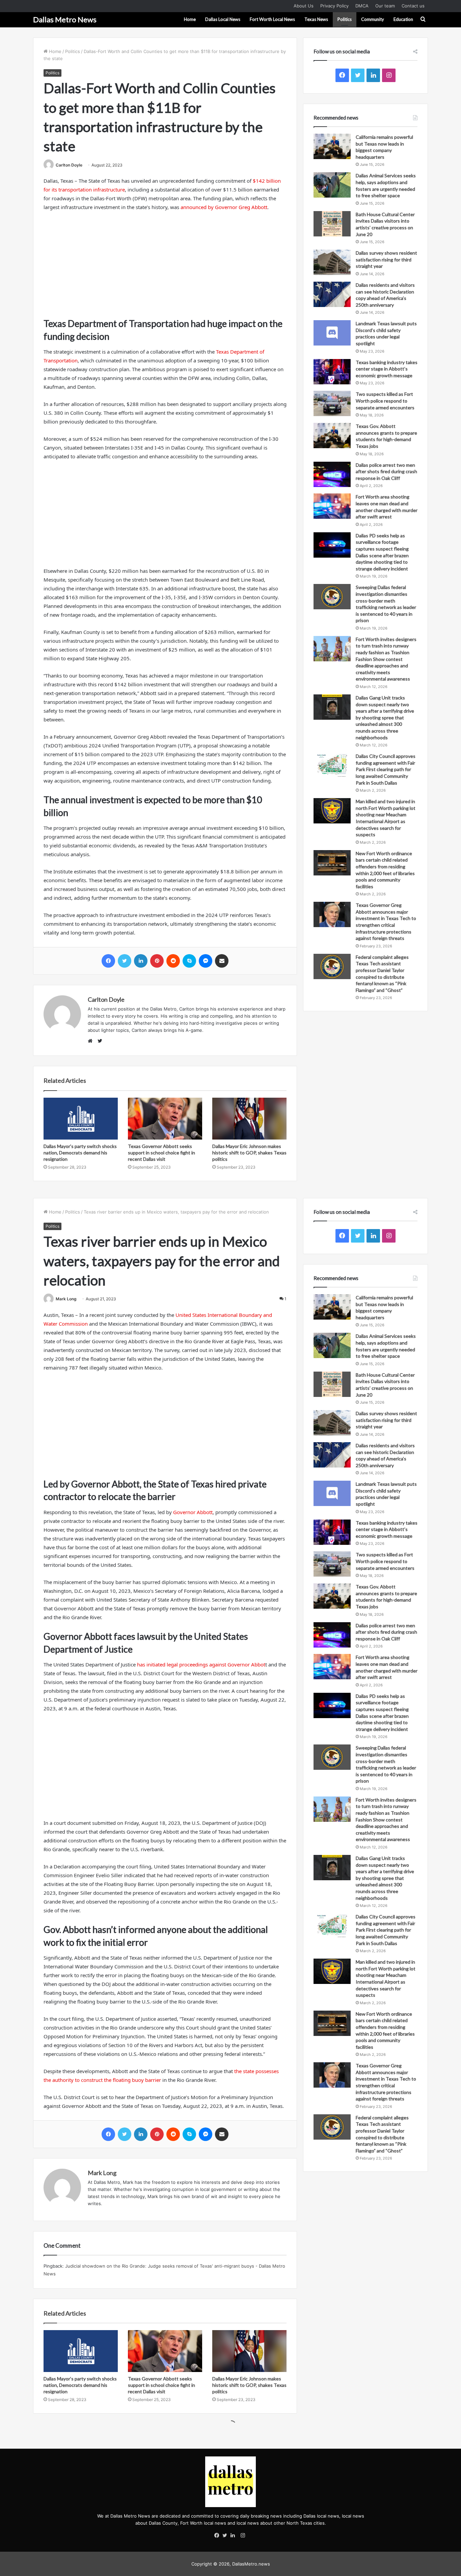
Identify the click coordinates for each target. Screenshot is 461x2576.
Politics (345, 19)
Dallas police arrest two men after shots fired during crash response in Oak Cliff (386, 471)
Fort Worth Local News (272, 19)
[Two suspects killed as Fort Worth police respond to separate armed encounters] (332, 403)
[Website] (92, 1041)
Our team (385, 6)
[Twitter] (226, 2536)
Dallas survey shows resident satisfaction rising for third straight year (386, 259)
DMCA (362, 6)
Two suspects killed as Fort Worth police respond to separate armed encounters (385, 401)
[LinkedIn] (235, 2536)
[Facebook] (218, 2536)
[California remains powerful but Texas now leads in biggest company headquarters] (332, 146)
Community (373, 19)
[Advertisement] (165, 267)
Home (190, 19)
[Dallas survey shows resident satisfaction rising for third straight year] (332, 262)
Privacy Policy (334, 6)
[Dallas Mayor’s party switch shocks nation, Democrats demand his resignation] (81, 1119)
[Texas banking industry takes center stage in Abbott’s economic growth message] (332, 372)
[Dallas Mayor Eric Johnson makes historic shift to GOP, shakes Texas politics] (249, 1119)
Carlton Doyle (69, 165)
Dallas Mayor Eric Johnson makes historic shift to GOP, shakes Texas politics (249, 1153)
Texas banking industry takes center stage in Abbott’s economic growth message (387, 369)
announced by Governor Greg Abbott (224, 207)
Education (403, 19)
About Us (304, 6)
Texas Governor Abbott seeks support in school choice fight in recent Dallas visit (161, 1153)
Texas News (316, 19)
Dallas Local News (223, 19)
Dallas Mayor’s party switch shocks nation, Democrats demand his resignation (80, 1153)
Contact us (413, 6)
